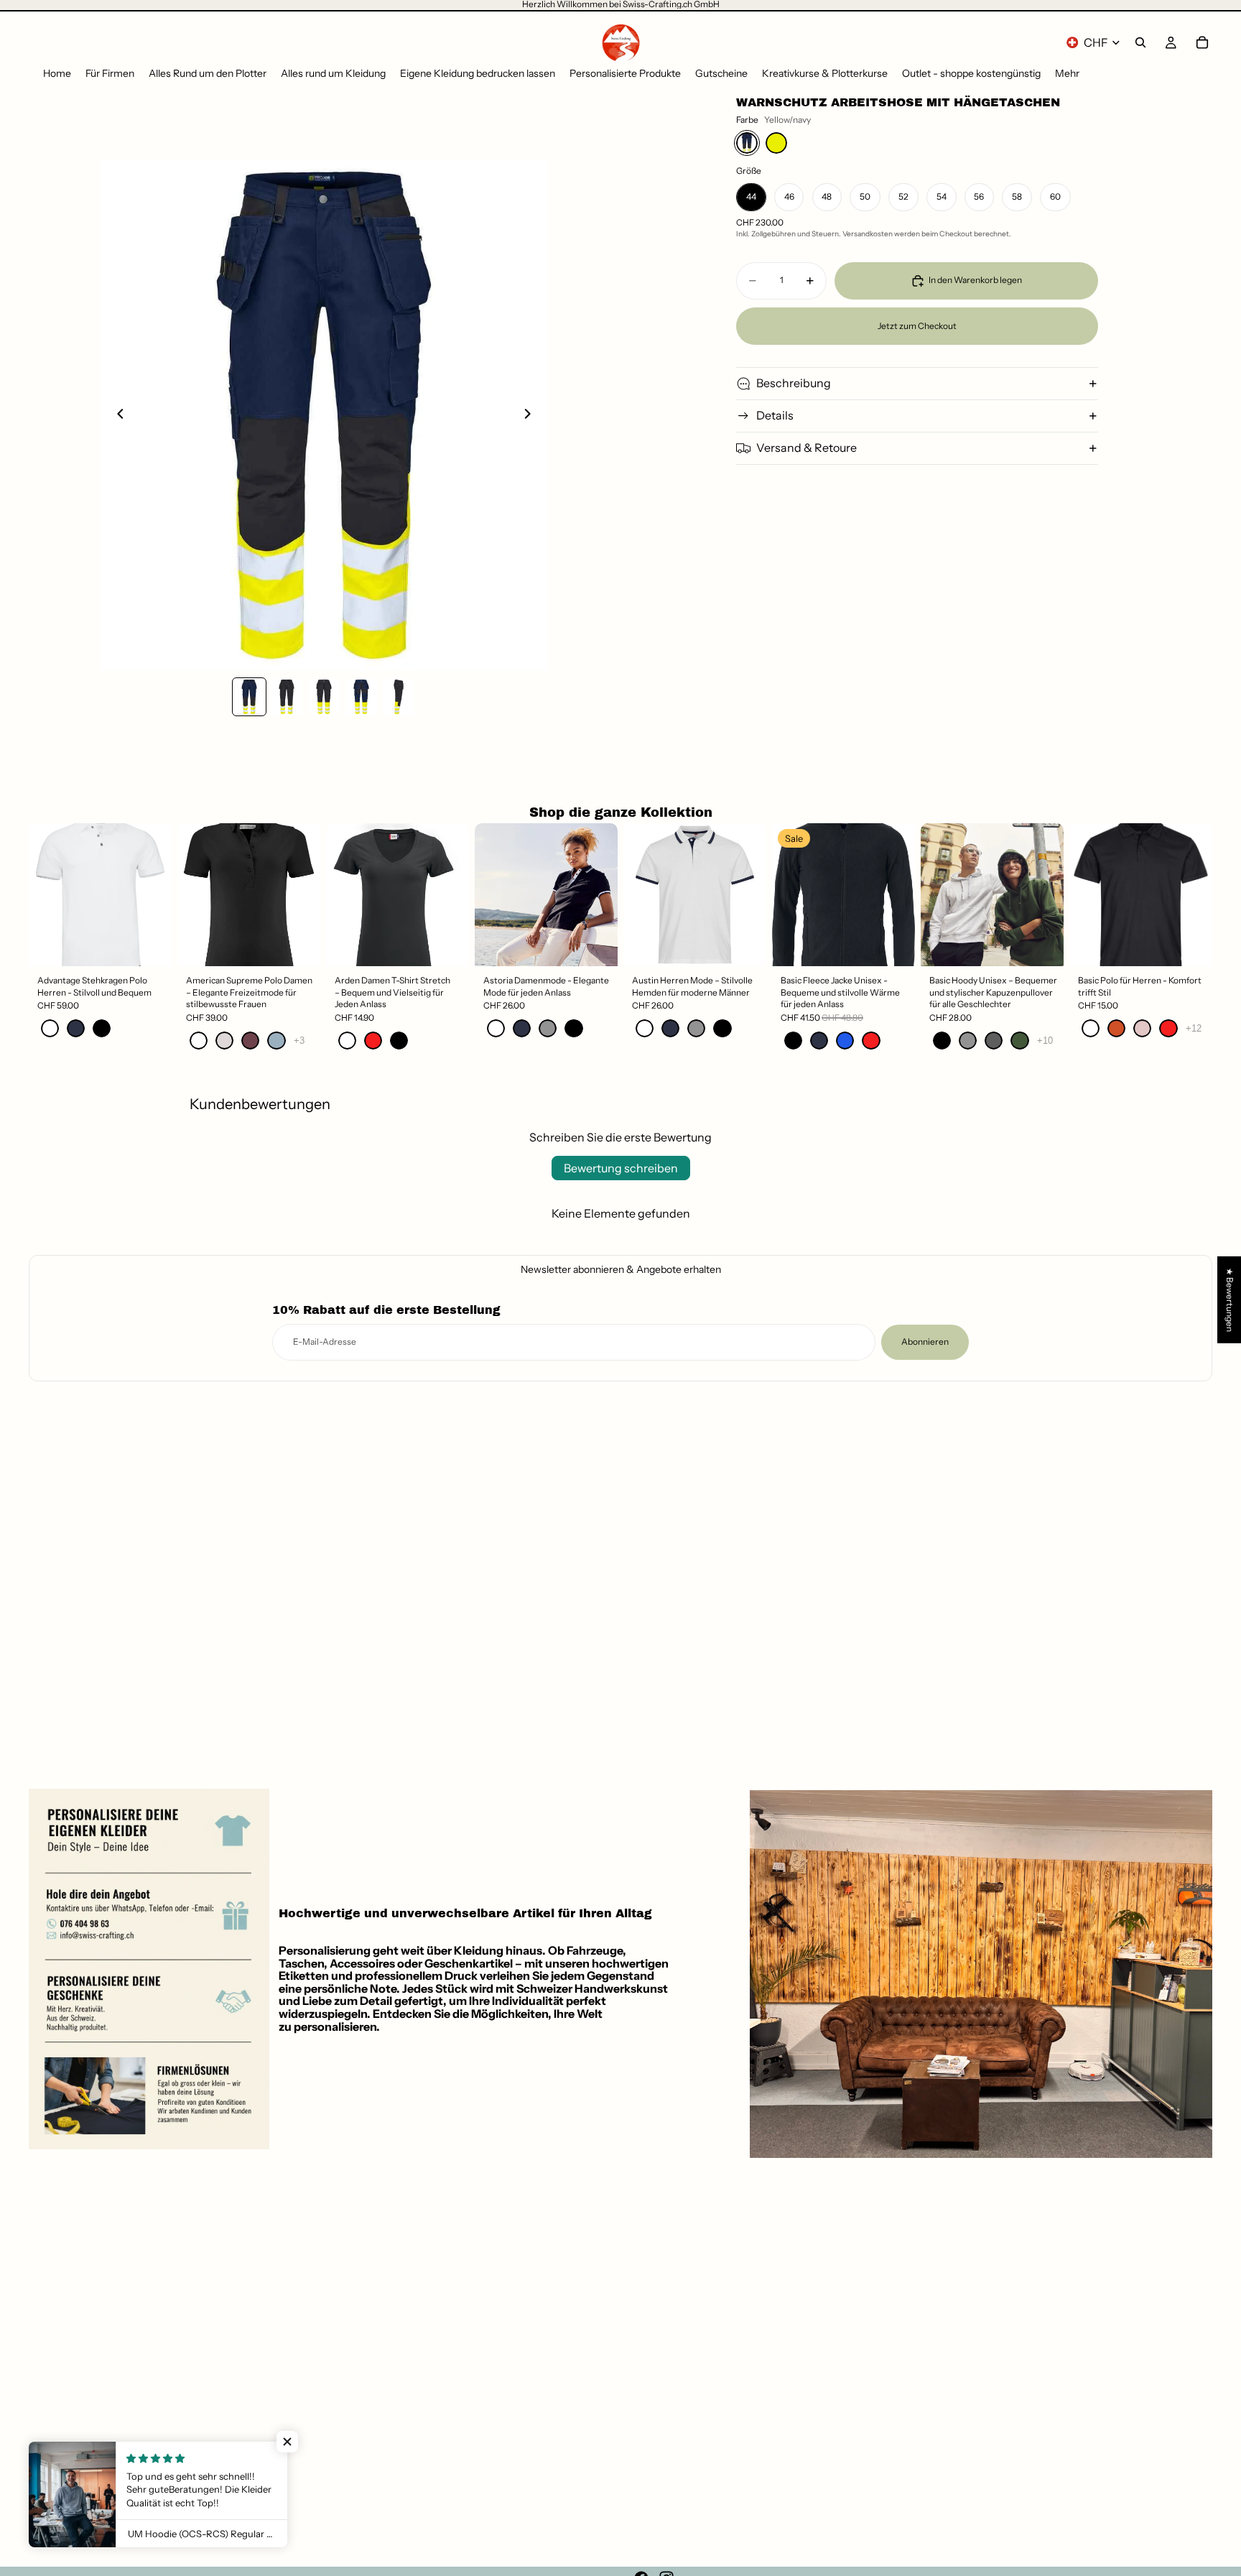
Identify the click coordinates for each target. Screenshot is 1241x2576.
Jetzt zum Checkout (917, 326)
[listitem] (1067, 74)
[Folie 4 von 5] (361, 697)
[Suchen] (1140, 42)
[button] (287, 2442)
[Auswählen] (149, 944)
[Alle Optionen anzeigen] (299, 1041)
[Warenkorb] (1202, 42)
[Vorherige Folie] (116, 415)
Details (775, 415)
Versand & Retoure (807, 448)
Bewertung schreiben (621, 1168)
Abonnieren (925, 1342)
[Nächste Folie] (531, 415)
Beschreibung (794, 383)
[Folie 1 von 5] (249, 697)
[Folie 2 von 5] (287, 697)
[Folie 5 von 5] (399, 697)
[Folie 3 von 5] (324, 697)
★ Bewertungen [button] (1230, 1300)
